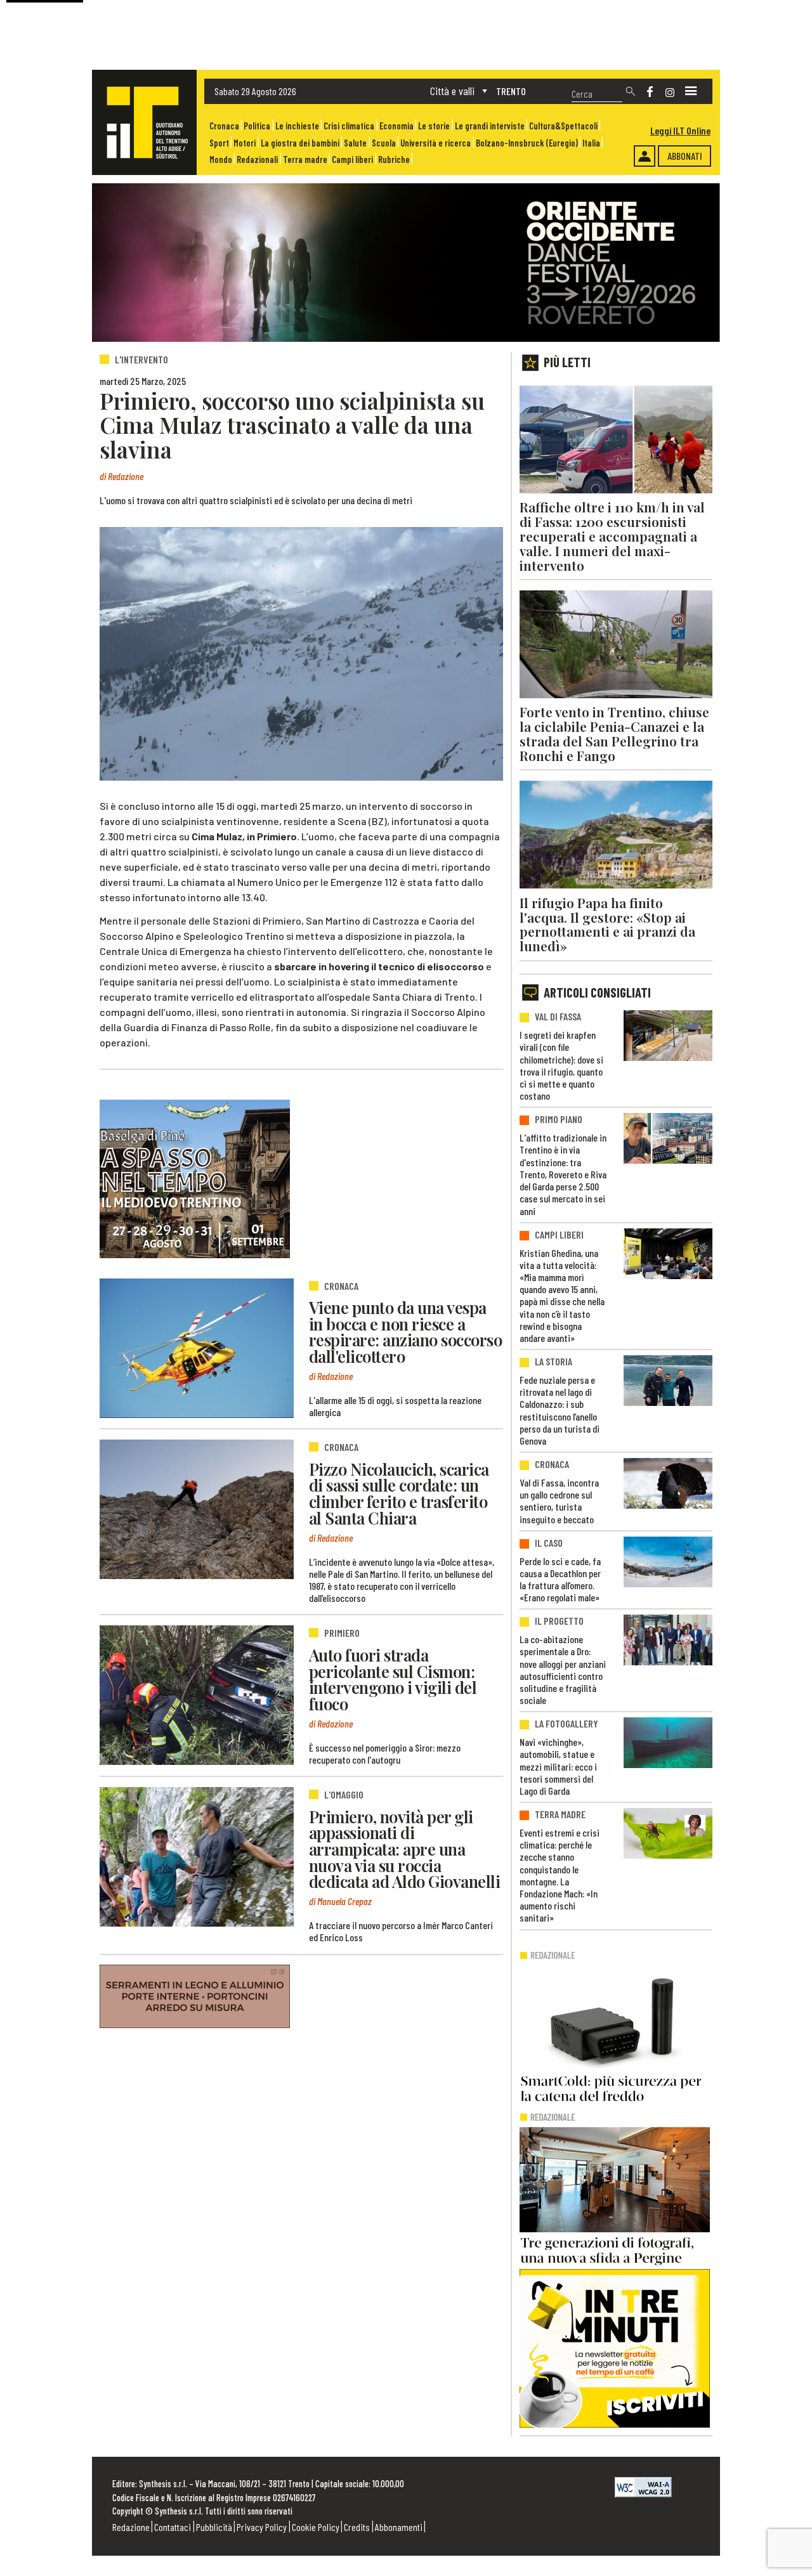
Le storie (434, 126)
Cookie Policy (316, 2527)
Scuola (384, 143)
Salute (355, 143)
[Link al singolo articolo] (197, 1348)
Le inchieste (297, 126)
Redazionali (257, 159)
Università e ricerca (435, 143)
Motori (245, 143)
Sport (219, 143)
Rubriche (394, 159)
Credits (357, 2527)
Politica (257, 126)
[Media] (691, 91)
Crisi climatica (349, 126)
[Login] (645, 156)
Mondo (221, 159)
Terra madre (305, 159)
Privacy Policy (262, 2527)
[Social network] (650, 92)
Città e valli (452, 91)
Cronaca (224, 126)
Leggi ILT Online (680, 130)
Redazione (131, 2527)
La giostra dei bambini (300, 143)
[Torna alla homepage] (144, 122)
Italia (591, 143)
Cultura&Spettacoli (563, 126)
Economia (396, 126)
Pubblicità (214, 2527)
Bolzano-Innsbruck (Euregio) (527, 143)
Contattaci (173, 2527)
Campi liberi (352, 159)
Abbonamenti (399, 2527)
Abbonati (685, 156)
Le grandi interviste (490, 126)
